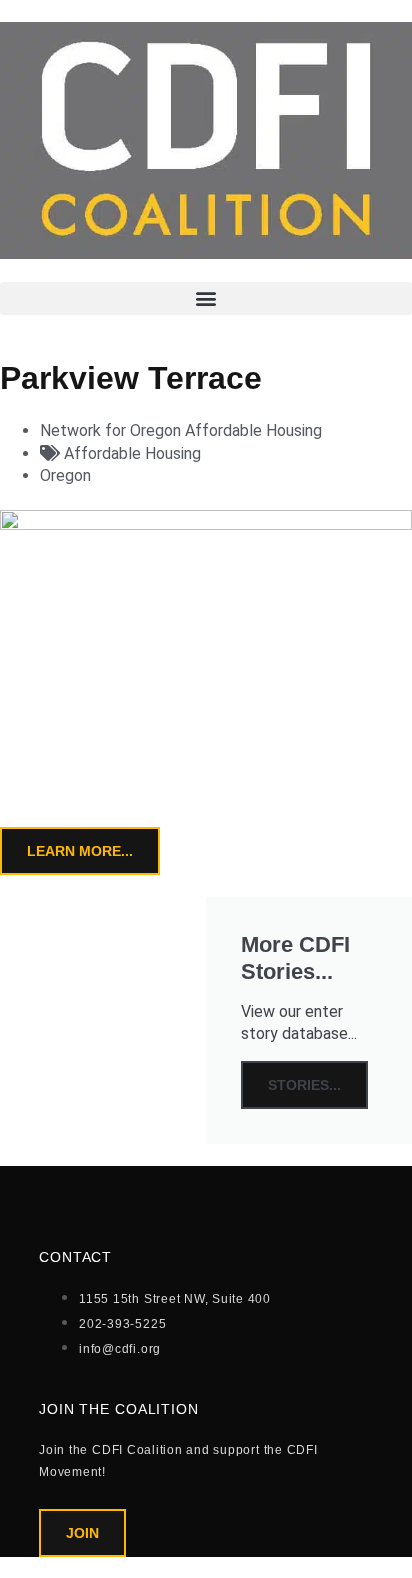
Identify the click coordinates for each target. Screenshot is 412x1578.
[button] (206, 298)
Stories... (304, 1085)
